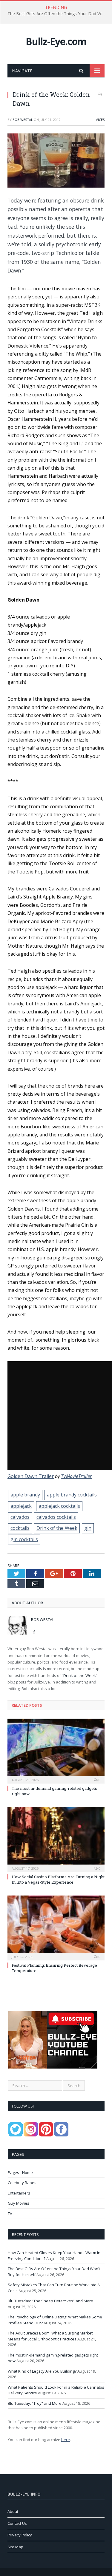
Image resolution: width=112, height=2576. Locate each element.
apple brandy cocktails (72, 1495)
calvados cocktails (56, 1517)
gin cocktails (24, 1539)
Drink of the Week (57, 1528)
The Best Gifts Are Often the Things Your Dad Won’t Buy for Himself (57, 14)
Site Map (15, 2547)
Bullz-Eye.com (56, 41)
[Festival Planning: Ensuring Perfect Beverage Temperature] (56, 1927)
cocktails (20, 1528)
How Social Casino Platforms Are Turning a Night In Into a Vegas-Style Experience (58, 1879)
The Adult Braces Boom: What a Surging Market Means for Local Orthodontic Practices (50, 2336)
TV (10, 2214)
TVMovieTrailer (76, 1476)
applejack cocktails (59, 1506)
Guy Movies (19, 2203)
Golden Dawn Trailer (31, 1476)
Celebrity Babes (22, 2183)
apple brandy (25, 1495)
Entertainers (19, 2193)
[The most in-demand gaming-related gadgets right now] (56, 1750)
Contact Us (17, 2523)
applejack (21, 1506)
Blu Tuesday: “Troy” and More (35, 2403)
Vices (100, 120)
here (66, 2440)
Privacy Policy (20, 2535)
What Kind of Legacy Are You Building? (42, 2371)
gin (88, 1528)
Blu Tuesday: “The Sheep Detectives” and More (50, 2301)
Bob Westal (23, 120)
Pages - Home (20, 2172)
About (13, 2511)
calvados (20, 1517)
